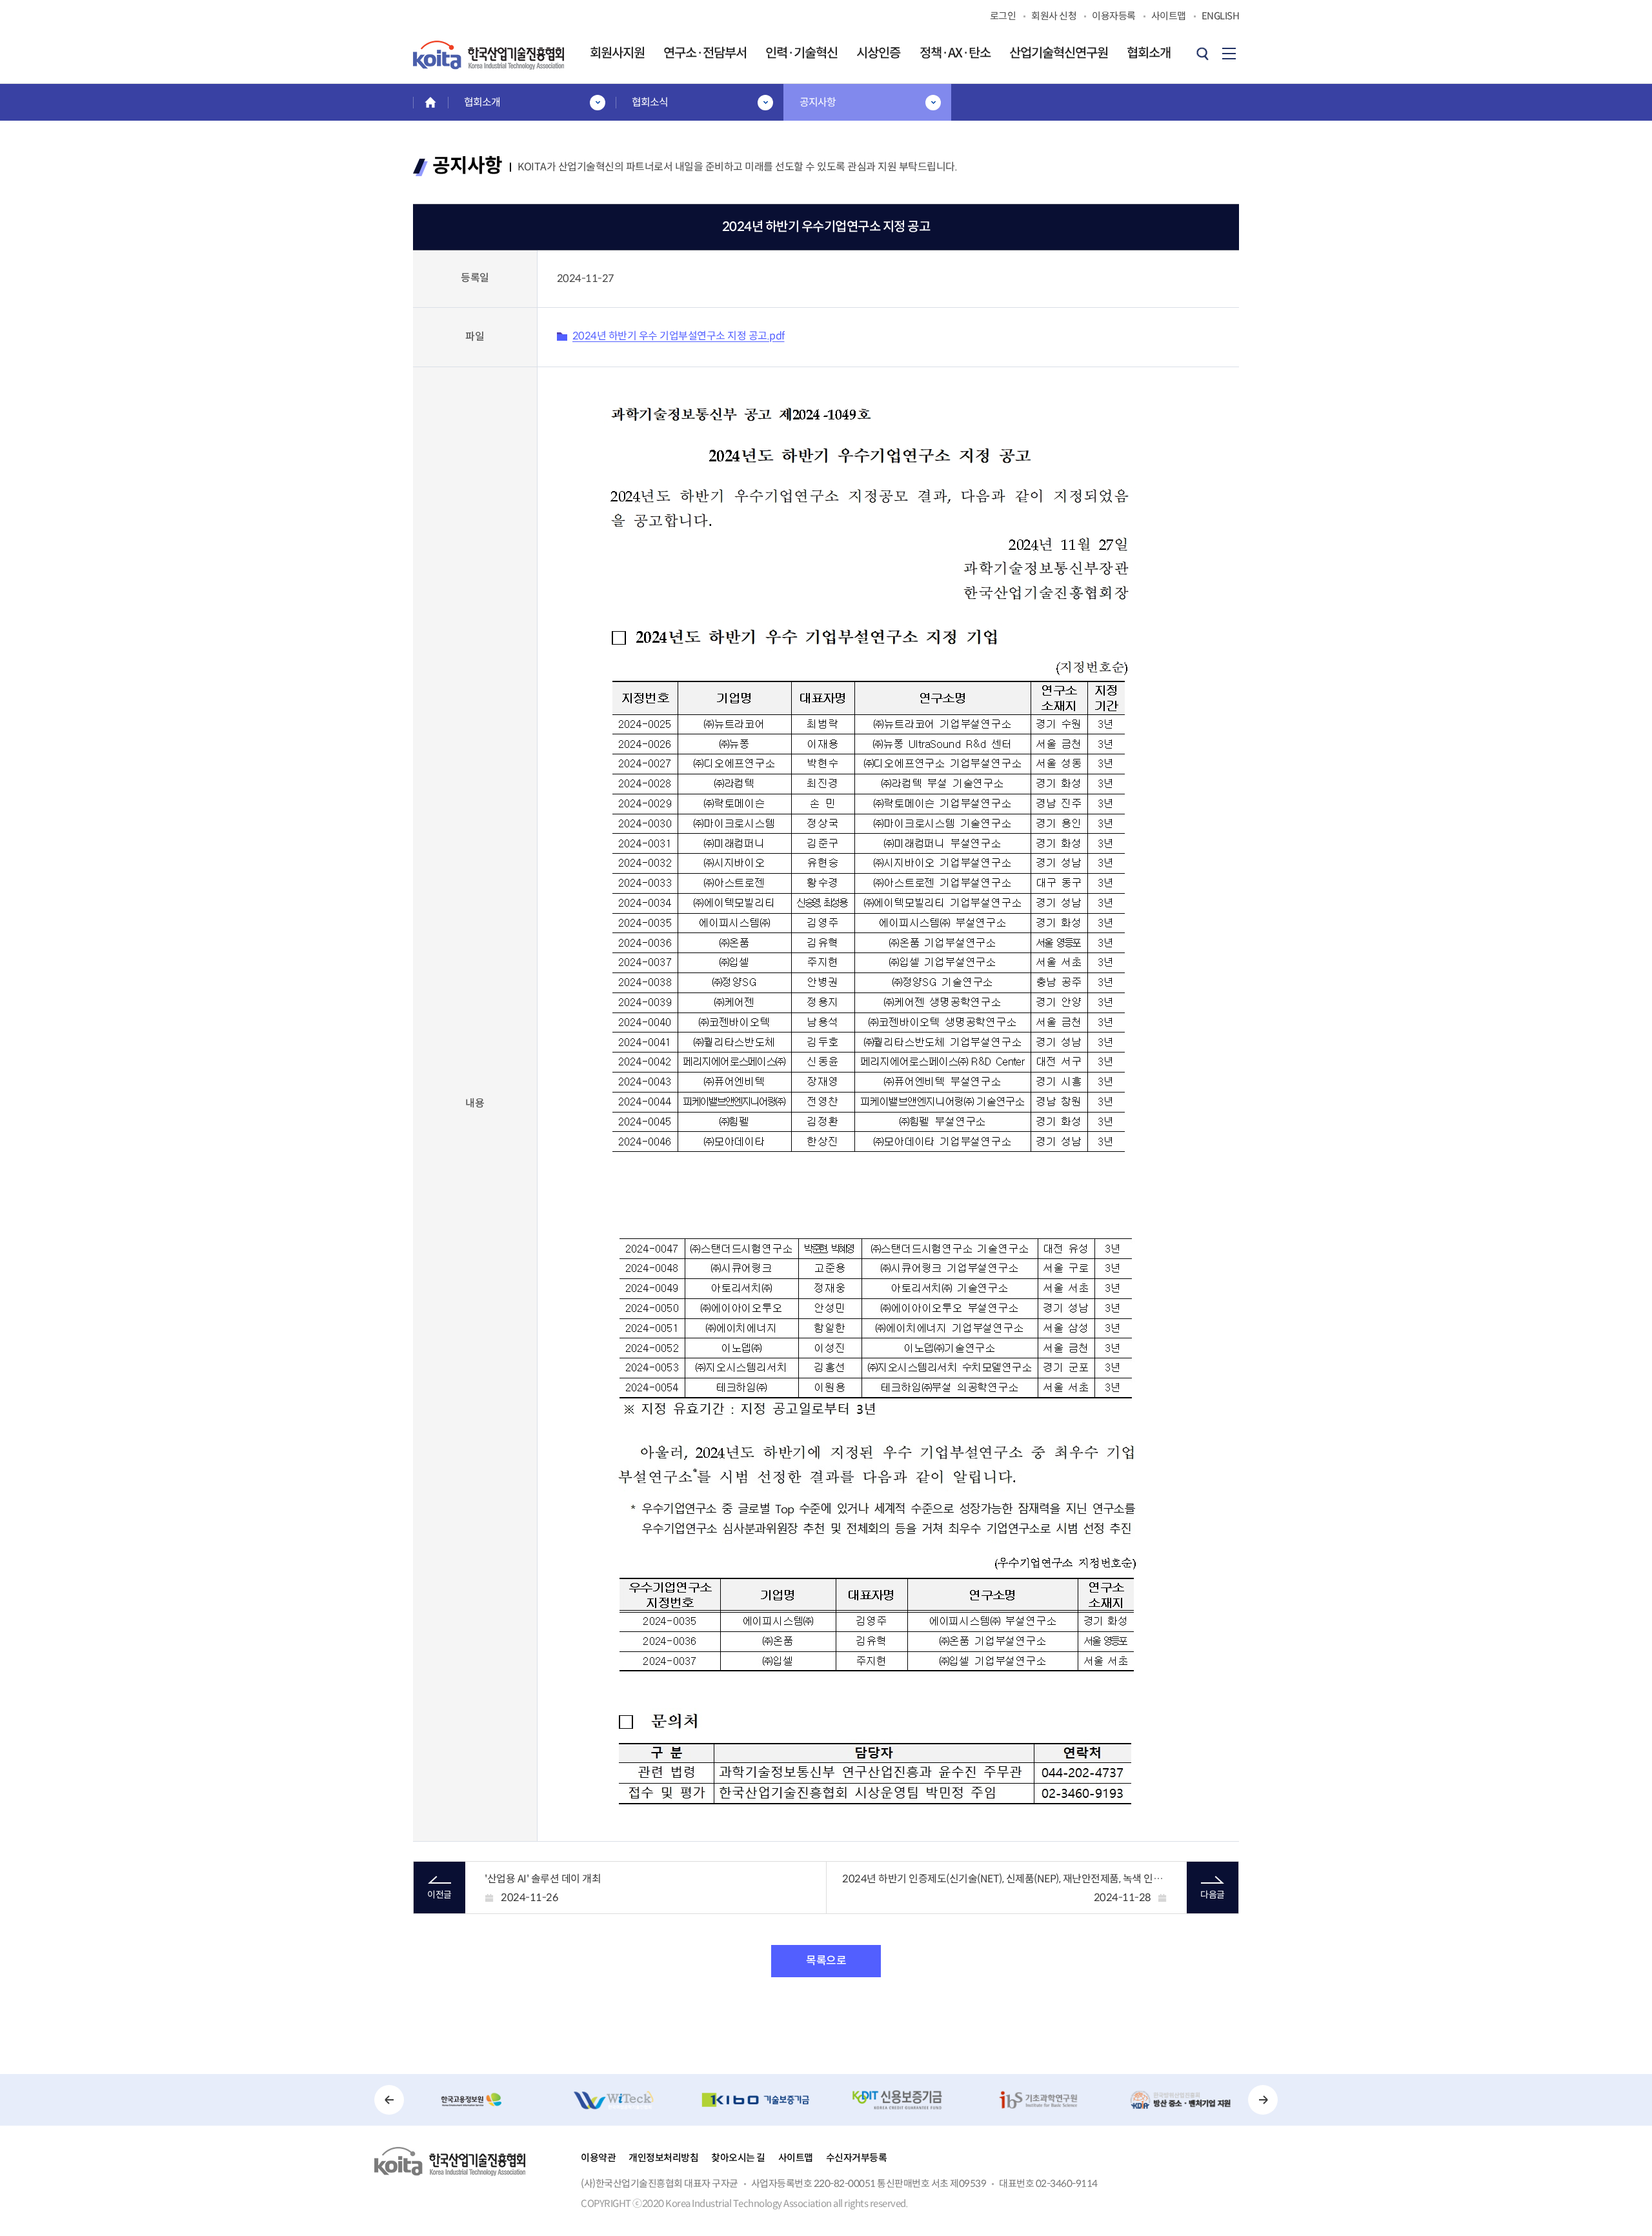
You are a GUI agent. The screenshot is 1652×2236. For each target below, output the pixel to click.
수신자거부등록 (857, 2158)
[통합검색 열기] (1202, 54)
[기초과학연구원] (1039, 2100)
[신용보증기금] (897, 2100)
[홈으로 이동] (430, 102)
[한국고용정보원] (472, 2100)
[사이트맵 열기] (1229, 54)
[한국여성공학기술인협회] (614, 2100)
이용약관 (598, 2158)
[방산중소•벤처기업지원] (1180, 2100)
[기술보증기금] (755, 2100)
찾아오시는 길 (738, 2158)
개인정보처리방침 (663, 2158)
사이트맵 (796, 2158)
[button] (389, 2100)
